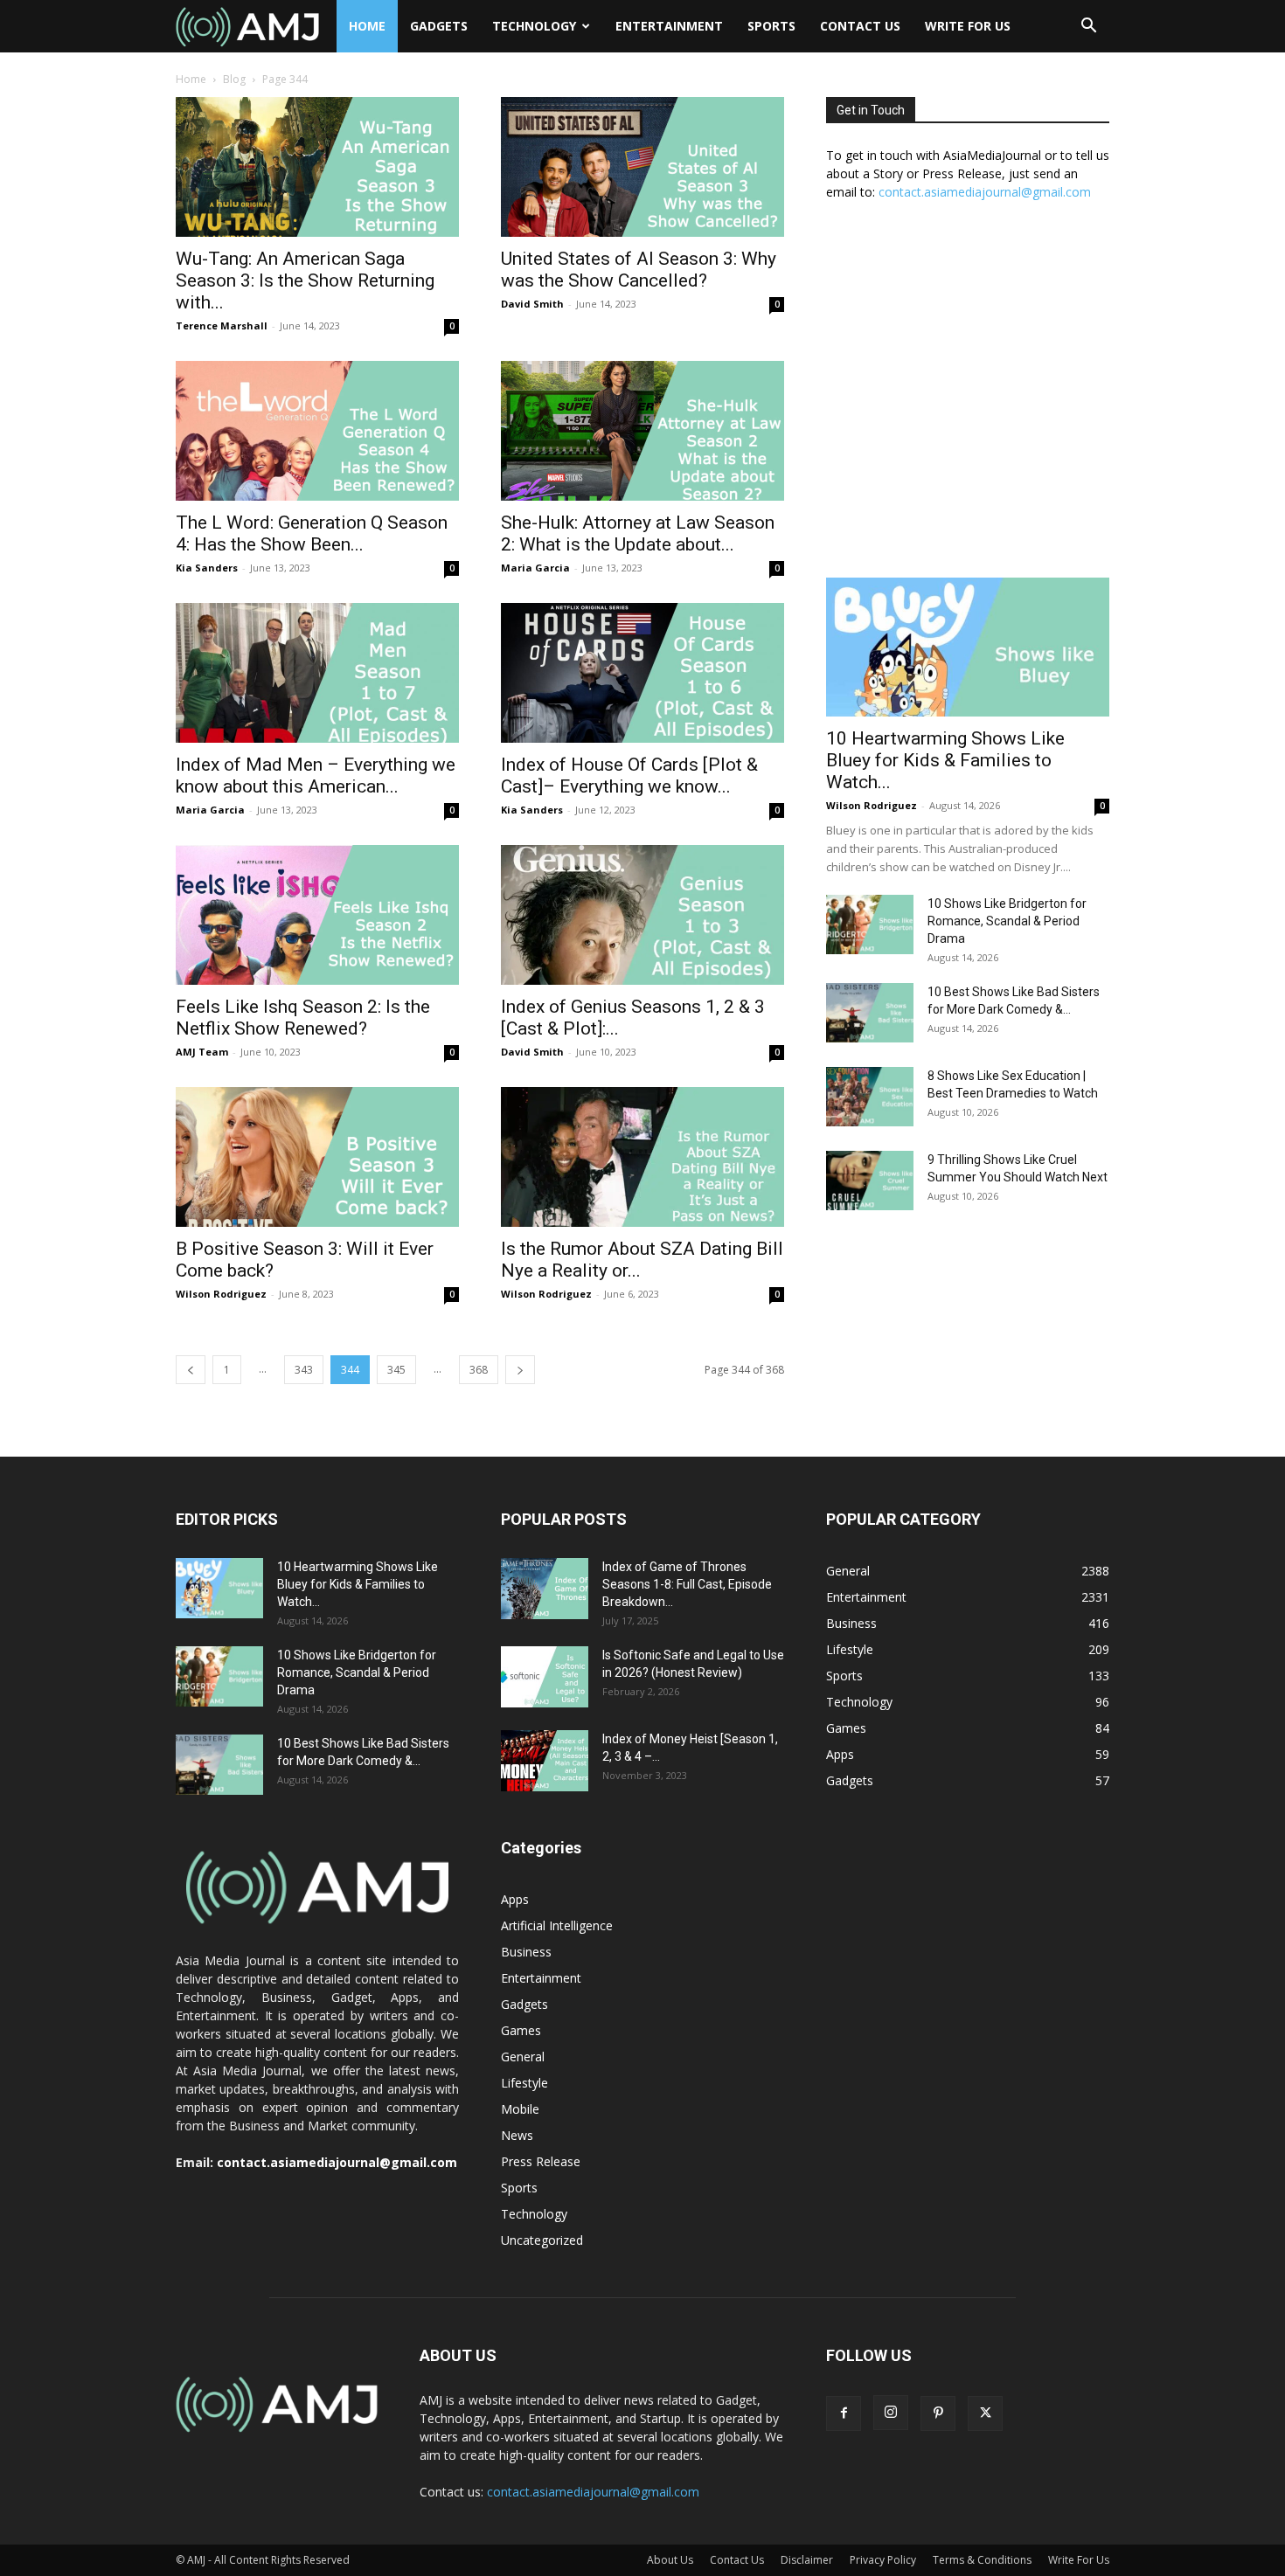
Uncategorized (542, 2240)
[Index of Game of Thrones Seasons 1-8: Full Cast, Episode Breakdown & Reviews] (545, 1589)
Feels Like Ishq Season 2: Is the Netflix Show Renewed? (303, 1018)
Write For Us (968, 26)
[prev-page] (191, 1370)
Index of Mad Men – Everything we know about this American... (316, 776)
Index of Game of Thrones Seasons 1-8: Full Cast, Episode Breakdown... (687, 1584)
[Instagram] (891, 2413)
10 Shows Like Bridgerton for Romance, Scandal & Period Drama (1007, 921)
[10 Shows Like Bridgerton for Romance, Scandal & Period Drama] (870, 925)
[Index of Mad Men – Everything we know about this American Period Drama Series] (317, 673)
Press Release (541, 2161)
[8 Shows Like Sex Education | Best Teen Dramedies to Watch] (870, 1097)
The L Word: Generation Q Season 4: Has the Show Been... (312, 533)
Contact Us (860, 26)
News (517, 2135)
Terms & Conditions (982, 2560)
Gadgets (439, 26)
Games (521, 2030)
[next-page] (520, 1370)
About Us (670, 2560)
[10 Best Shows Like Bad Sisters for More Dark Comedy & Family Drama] (870, 1013)
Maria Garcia (535, 568)
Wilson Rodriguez (221, 1294)
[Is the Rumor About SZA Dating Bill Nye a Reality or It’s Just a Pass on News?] (642, 1157)
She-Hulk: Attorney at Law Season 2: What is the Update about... (638, 533)
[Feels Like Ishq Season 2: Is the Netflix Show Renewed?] (317, 915)
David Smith (532, 304)
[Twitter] (985, 2413)
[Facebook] (844, 2413)
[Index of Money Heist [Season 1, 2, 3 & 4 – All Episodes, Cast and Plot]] (545, 1761)
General (523, 2057)
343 (304, 1370)
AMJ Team (202, 1052)
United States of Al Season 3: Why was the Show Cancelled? (639, 270)
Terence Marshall (222, 325)
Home (367, 26)
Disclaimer (807, 2560)
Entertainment (669, 26)
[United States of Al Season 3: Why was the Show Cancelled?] (642, 167)
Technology (534, 26)
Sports (771, 26)
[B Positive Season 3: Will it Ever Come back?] (317, 1157)
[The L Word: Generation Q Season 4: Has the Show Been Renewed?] (317, 431)
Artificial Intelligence (557, 1925)
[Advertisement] (968, 398)
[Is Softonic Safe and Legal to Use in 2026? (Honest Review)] (545, 1677)
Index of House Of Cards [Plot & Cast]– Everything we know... (629, 776)
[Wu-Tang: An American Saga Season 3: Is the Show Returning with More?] (317, 167)
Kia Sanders (207, 568)
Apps (515, 1899)
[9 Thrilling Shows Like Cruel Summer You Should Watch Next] (870, 1181)
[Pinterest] (938, 2413)
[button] (1088, 28)
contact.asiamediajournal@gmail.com (985, 192)
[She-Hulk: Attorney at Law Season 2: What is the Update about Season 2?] (642, 431)
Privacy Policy (883, 2560)
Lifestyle (524, 2083)
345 (396, 1370)
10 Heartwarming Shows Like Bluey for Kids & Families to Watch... (945, 760)
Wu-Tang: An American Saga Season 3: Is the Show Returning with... (305, 280)
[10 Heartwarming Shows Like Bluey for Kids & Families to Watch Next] (968, 647)
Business (526, 1952)
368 (479, 1370)
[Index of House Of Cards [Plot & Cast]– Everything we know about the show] (642, 673)
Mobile (520, 2109)
